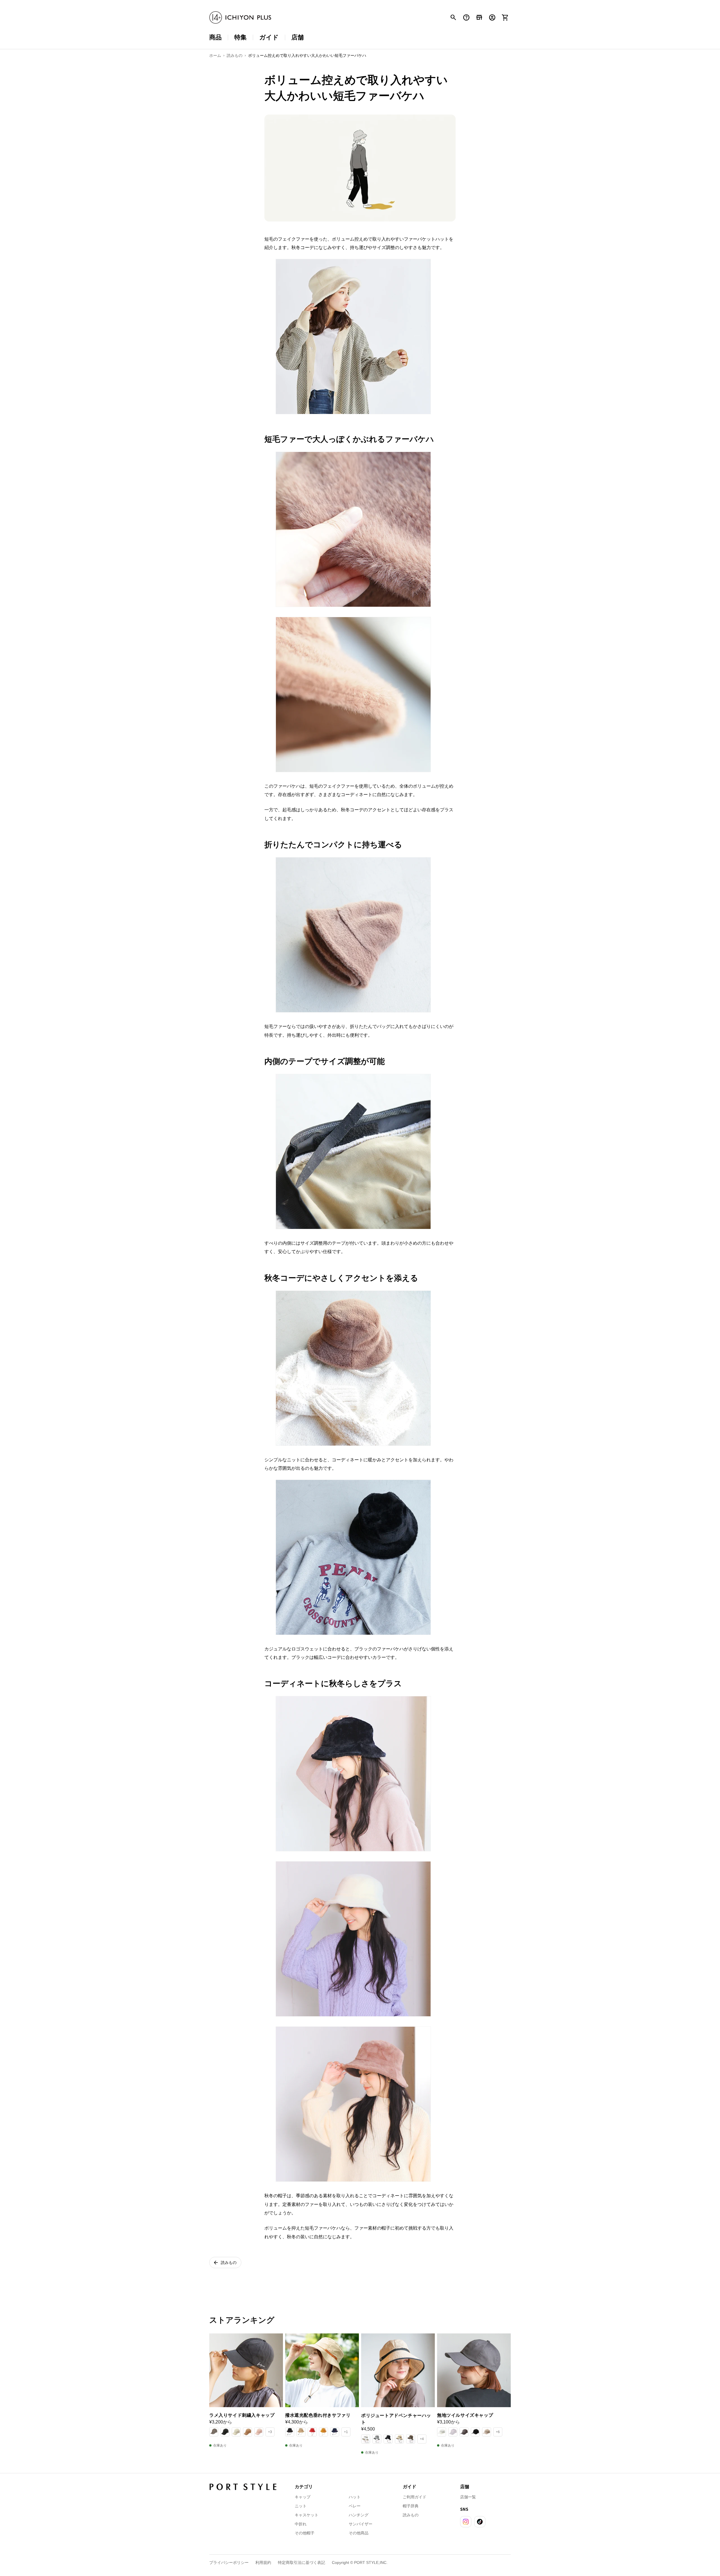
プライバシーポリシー (229, 2562)
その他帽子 (305, 2533)
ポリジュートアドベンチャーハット (396, 2419)
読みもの (411, 2515)
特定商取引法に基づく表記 (301, 2562)
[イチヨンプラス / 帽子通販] (240, 18)
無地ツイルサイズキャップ (465, 2415)
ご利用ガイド (415, 2497)
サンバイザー (361, 2524)
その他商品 (359, 2533)
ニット (301, 2506)
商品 (215, 37)
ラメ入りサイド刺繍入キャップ (242, 2415)
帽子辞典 (411, 2506)
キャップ (303, 2497)
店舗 (298, 37)
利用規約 (263, 2562)
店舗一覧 (468, 2497)
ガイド (269, 37)
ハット (355, 2497)
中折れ (301, 2524)
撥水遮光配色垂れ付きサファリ (318, 2415)
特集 (240, 37)
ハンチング (359, 2515)
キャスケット (307, 2515)
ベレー (355, 2506)
